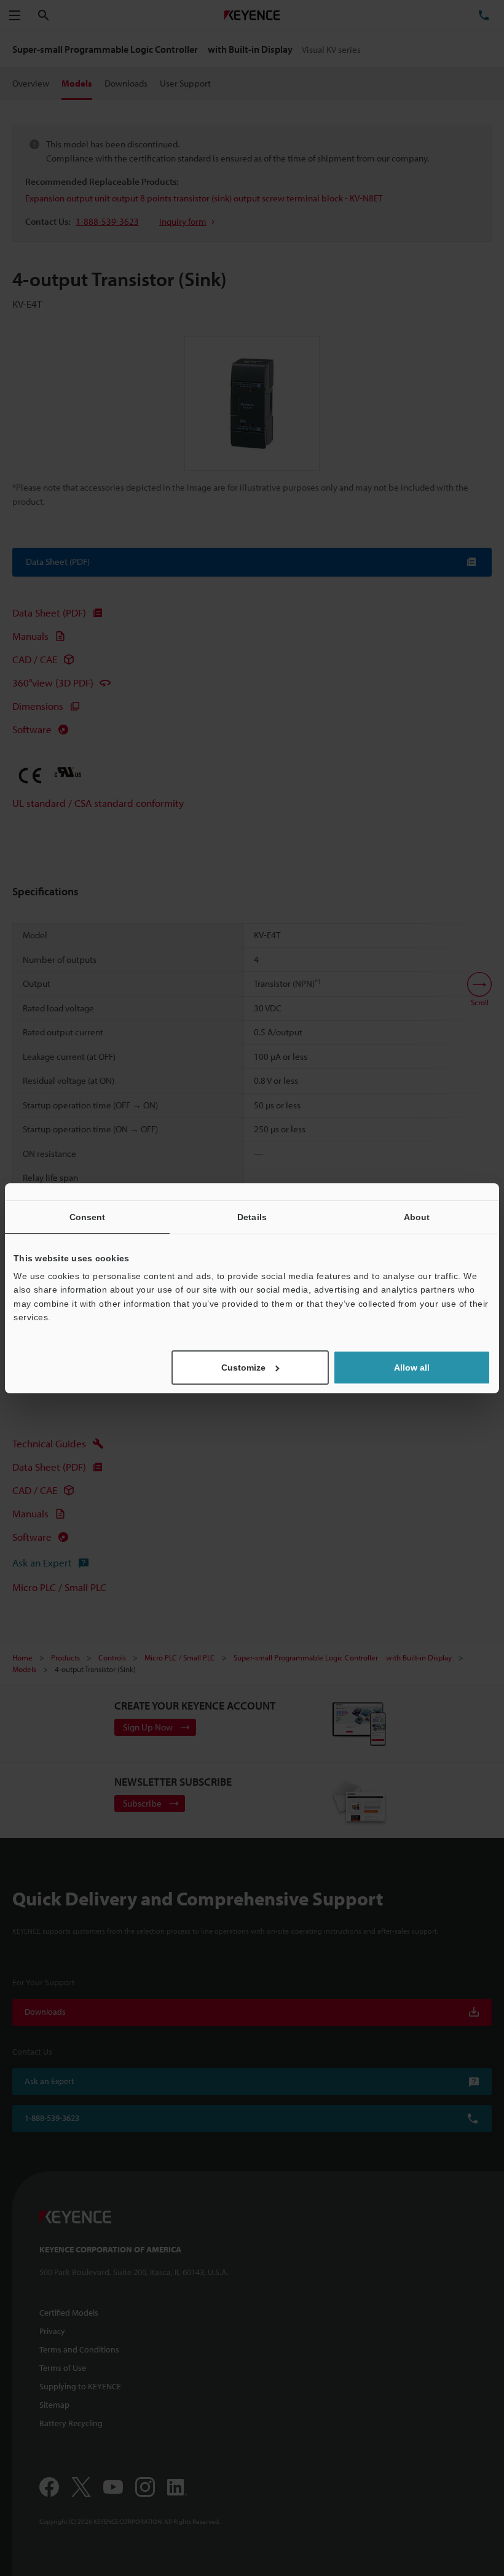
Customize (243, 1368)
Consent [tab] (88, 1216)
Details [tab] (252, 1216)
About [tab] (417, 1216)
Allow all (412, 1368)
